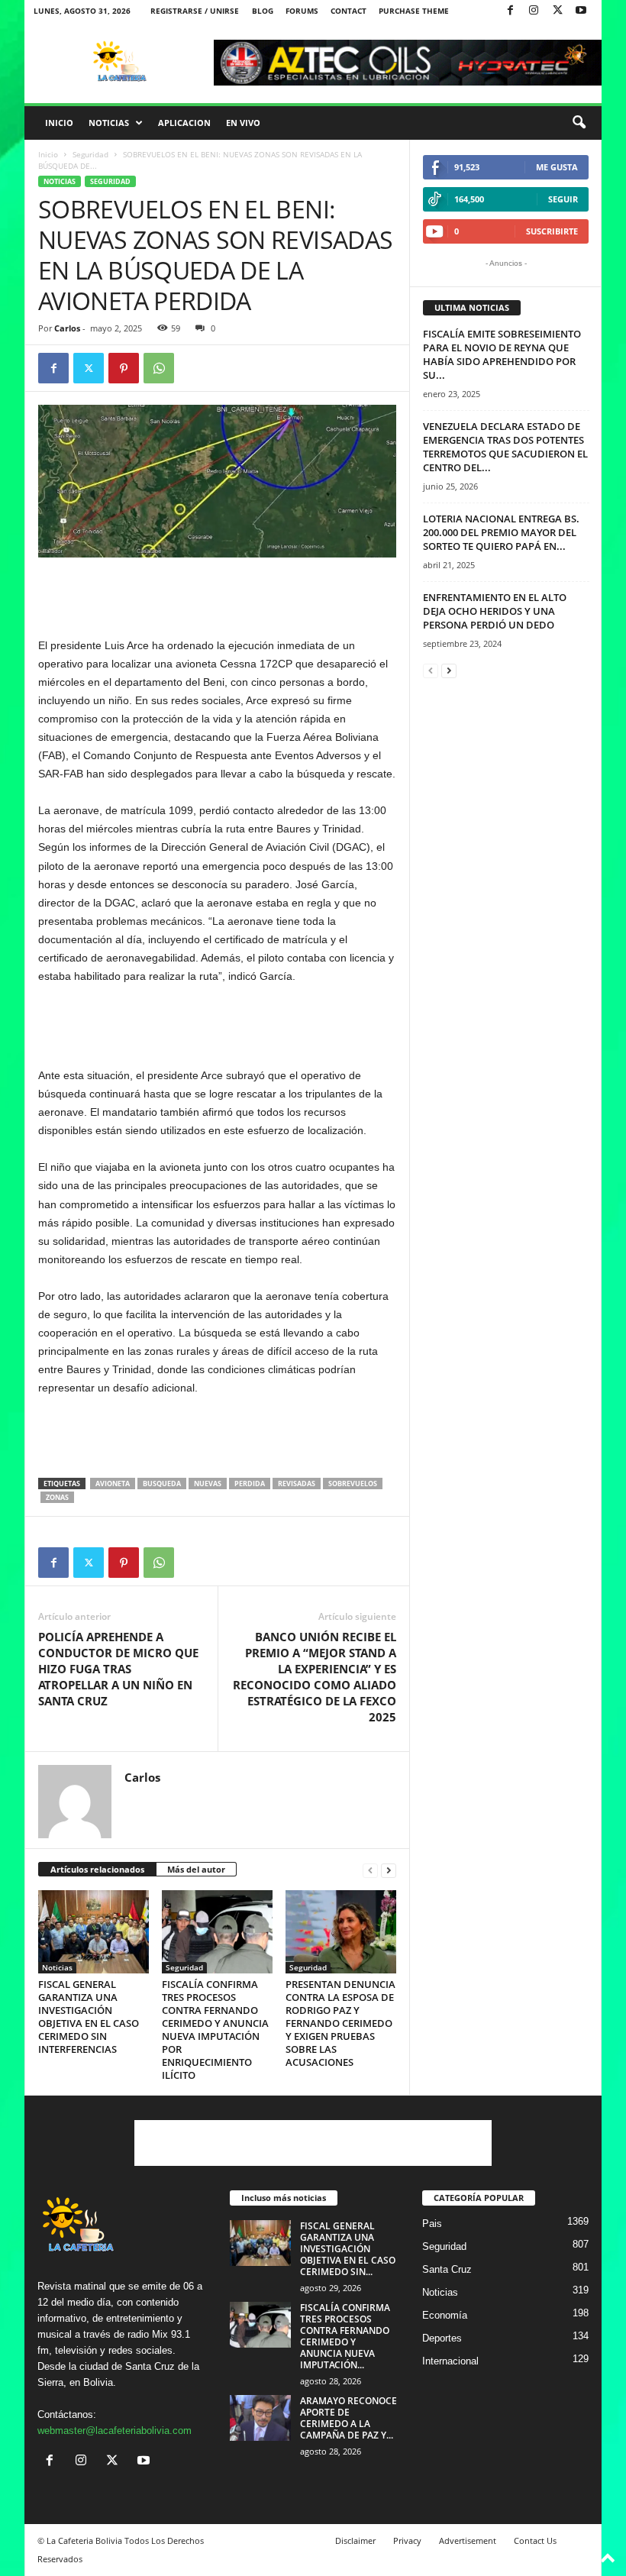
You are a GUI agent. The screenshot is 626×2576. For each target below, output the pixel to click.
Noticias (109, 123)
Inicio (59, 123)
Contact (348, 11)
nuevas (208, 1484)
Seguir (563, 199)
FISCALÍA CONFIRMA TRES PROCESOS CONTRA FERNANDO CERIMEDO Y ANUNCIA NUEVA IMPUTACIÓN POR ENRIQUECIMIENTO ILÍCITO (215, 2030)
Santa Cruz (447, 2269)
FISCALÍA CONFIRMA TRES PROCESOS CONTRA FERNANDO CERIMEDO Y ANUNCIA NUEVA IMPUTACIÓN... (345, 2336)
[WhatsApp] (159, 368)
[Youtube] (581, 11)
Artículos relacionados (97, 1869)
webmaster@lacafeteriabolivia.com (115, 2431)
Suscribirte (552, 231)
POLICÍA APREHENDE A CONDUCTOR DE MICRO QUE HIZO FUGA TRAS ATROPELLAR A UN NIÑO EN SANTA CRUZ (118, 1669)
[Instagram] (534, 11)
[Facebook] (510, 11)
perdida (250, 1484)
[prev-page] (370, 1870)
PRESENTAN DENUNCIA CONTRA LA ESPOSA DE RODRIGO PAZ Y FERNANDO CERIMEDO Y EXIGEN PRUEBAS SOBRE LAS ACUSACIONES (340, 2023)
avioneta (113, 1484)
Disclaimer (355, 2540)
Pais (432, 2224)
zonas (57, 1497)
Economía (445, 2315)
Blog (263, 11)
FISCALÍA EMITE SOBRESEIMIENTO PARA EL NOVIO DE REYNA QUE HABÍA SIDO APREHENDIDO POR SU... (502, 354)
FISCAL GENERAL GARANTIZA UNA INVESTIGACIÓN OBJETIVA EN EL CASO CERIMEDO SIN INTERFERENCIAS (89, 2017)
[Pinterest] (124, 368)
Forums (302, 11)
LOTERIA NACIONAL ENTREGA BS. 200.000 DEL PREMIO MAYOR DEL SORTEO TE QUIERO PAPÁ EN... (501, 532)
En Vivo (243, 123)
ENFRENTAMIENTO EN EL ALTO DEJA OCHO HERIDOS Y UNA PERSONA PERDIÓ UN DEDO (495, 611)
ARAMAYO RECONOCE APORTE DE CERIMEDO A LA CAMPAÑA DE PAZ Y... (348, 2418)
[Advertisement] (218, 596)
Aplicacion (184, 123)
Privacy (407, 2540)
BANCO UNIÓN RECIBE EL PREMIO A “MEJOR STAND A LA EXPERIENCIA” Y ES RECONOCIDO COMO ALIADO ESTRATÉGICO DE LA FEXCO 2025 (315, 1677)
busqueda (162, 1484)
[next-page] (389, 1870)
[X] (557, 11)
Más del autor (196, 1869)
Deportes (442, 2338)
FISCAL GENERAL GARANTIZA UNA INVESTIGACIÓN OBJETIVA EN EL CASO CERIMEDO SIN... (348, 2249)
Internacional (450, 2361)
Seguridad (90, 154)
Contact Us (535, 2540)
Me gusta (557, 167)
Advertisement (468, 2540)
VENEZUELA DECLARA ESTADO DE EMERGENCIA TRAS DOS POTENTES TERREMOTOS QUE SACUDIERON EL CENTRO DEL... (505, 447)
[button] (579, 123)
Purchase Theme (414, 11)
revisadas (297, 1484)
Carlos (67, 328)
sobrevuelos (353, 1484)
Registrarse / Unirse (195, 11)
